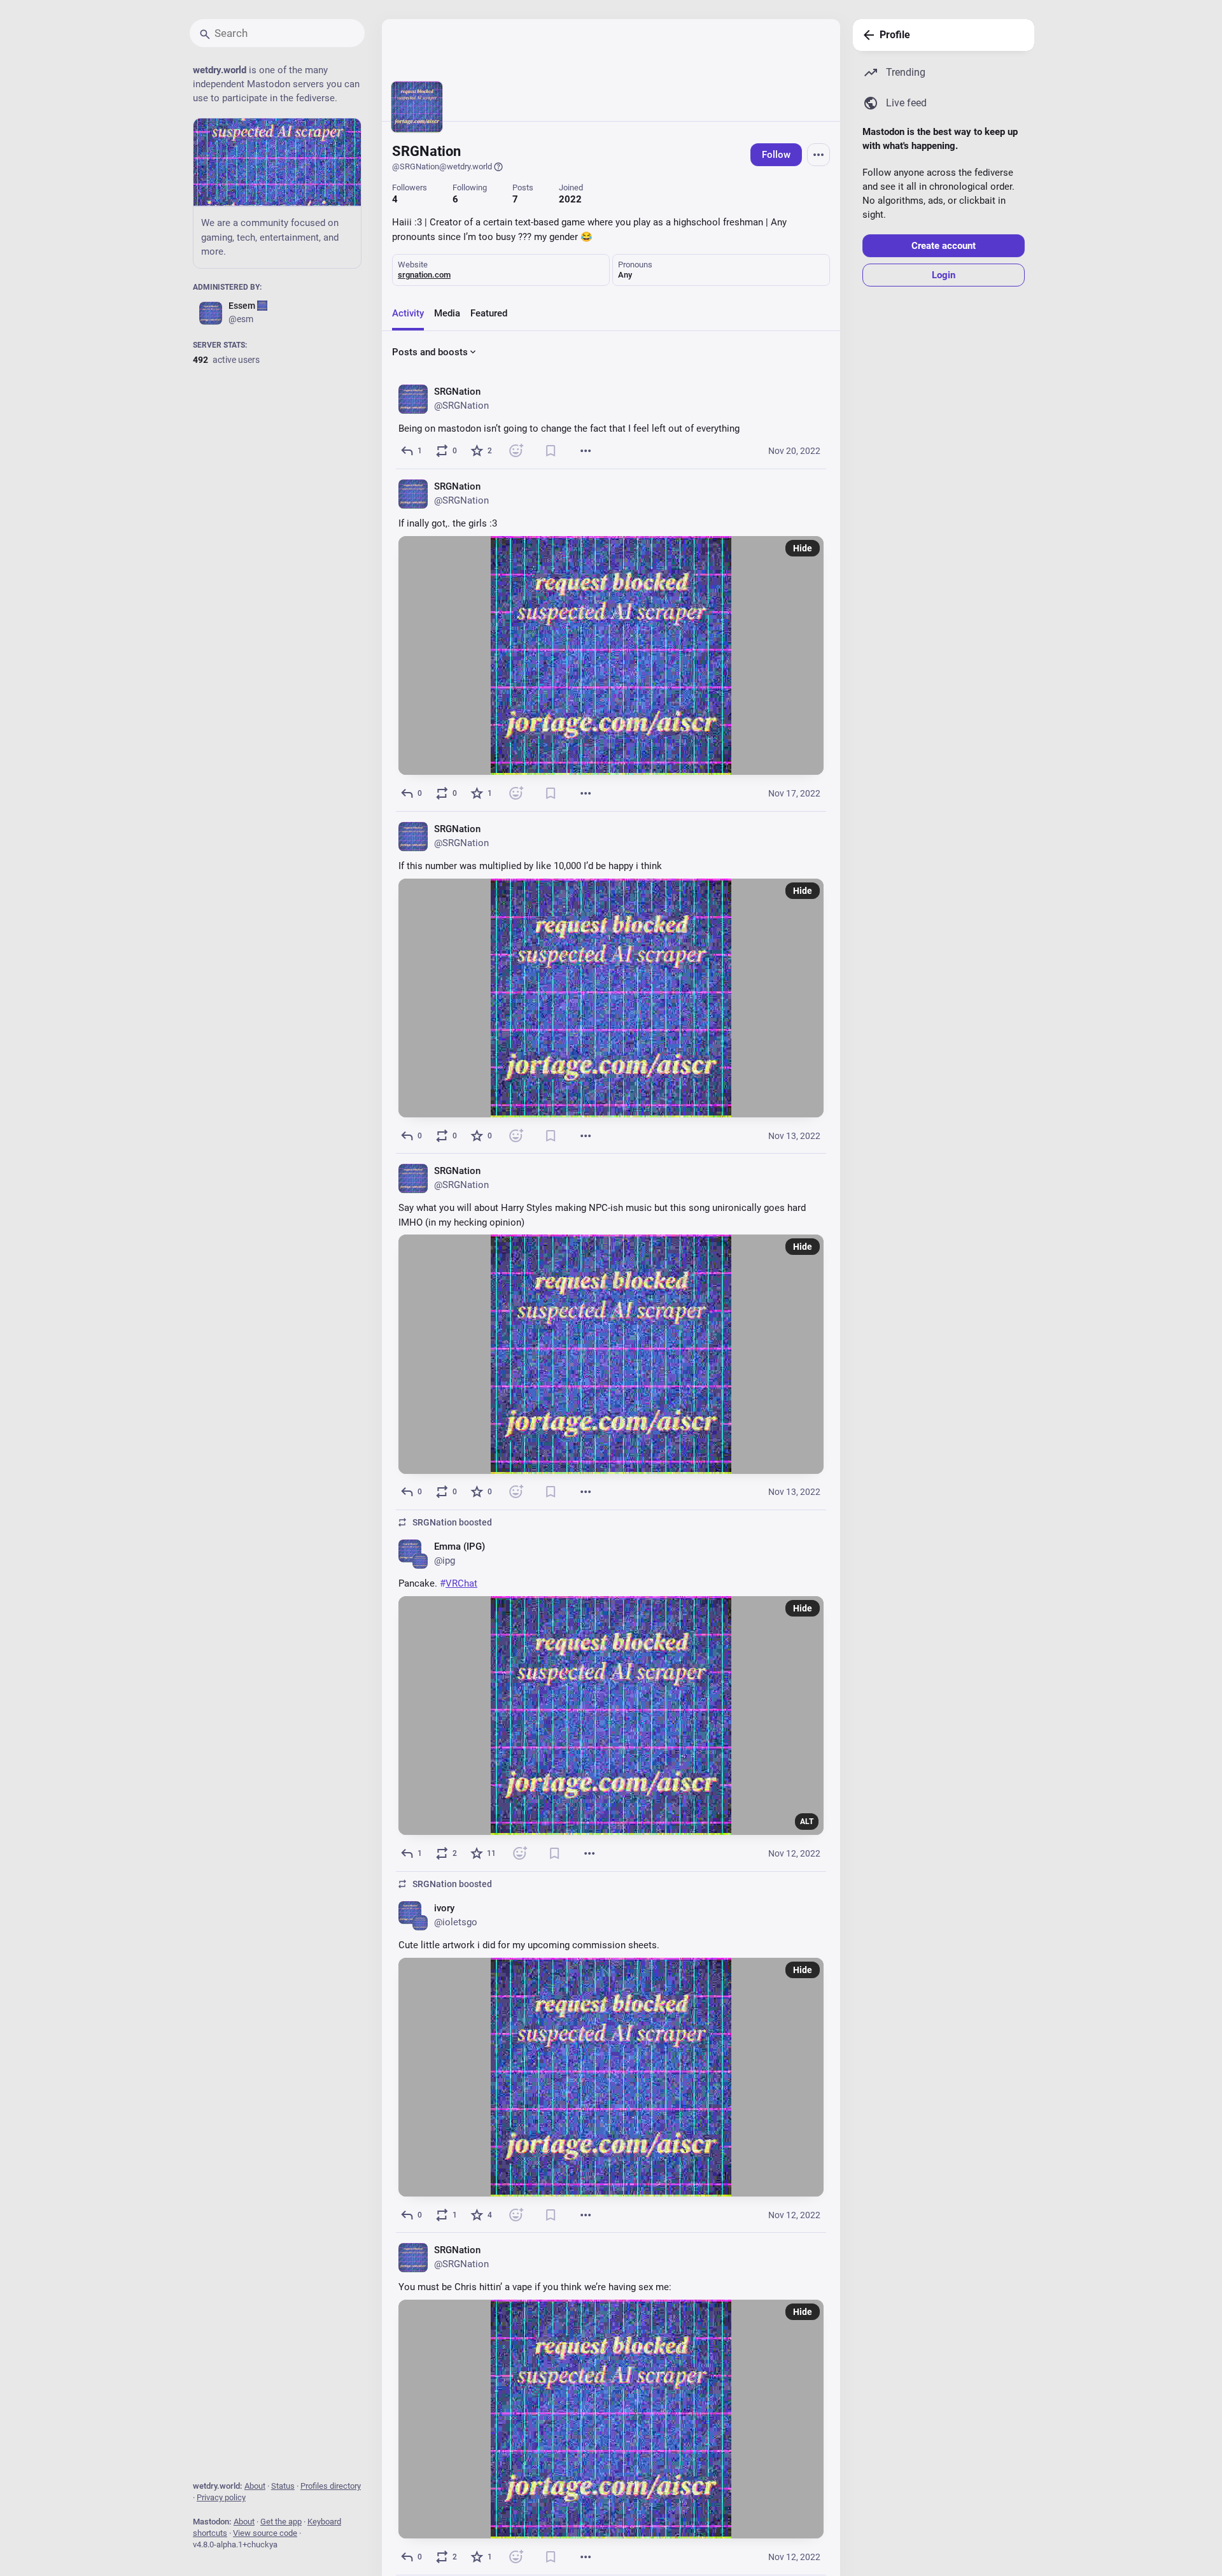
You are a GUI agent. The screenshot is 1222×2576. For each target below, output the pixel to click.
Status (283, 2486)
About (255, 2486)
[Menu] (818, 155)
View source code (265, 2533)
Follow (776, 155)
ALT (807, 1822)
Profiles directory (331, 2486)
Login (944, 275)
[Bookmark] (551, 451)
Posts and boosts (430, 352)
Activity (408, 313)
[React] (516, 451)
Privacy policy (221, 2497)
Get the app (281, 2522)
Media (447, 313)
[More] (586, 451)
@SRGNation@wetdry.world (442, 166)
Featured (489, 313)
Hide (803, 548)
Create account (944, 246)
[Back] (866, 35)
